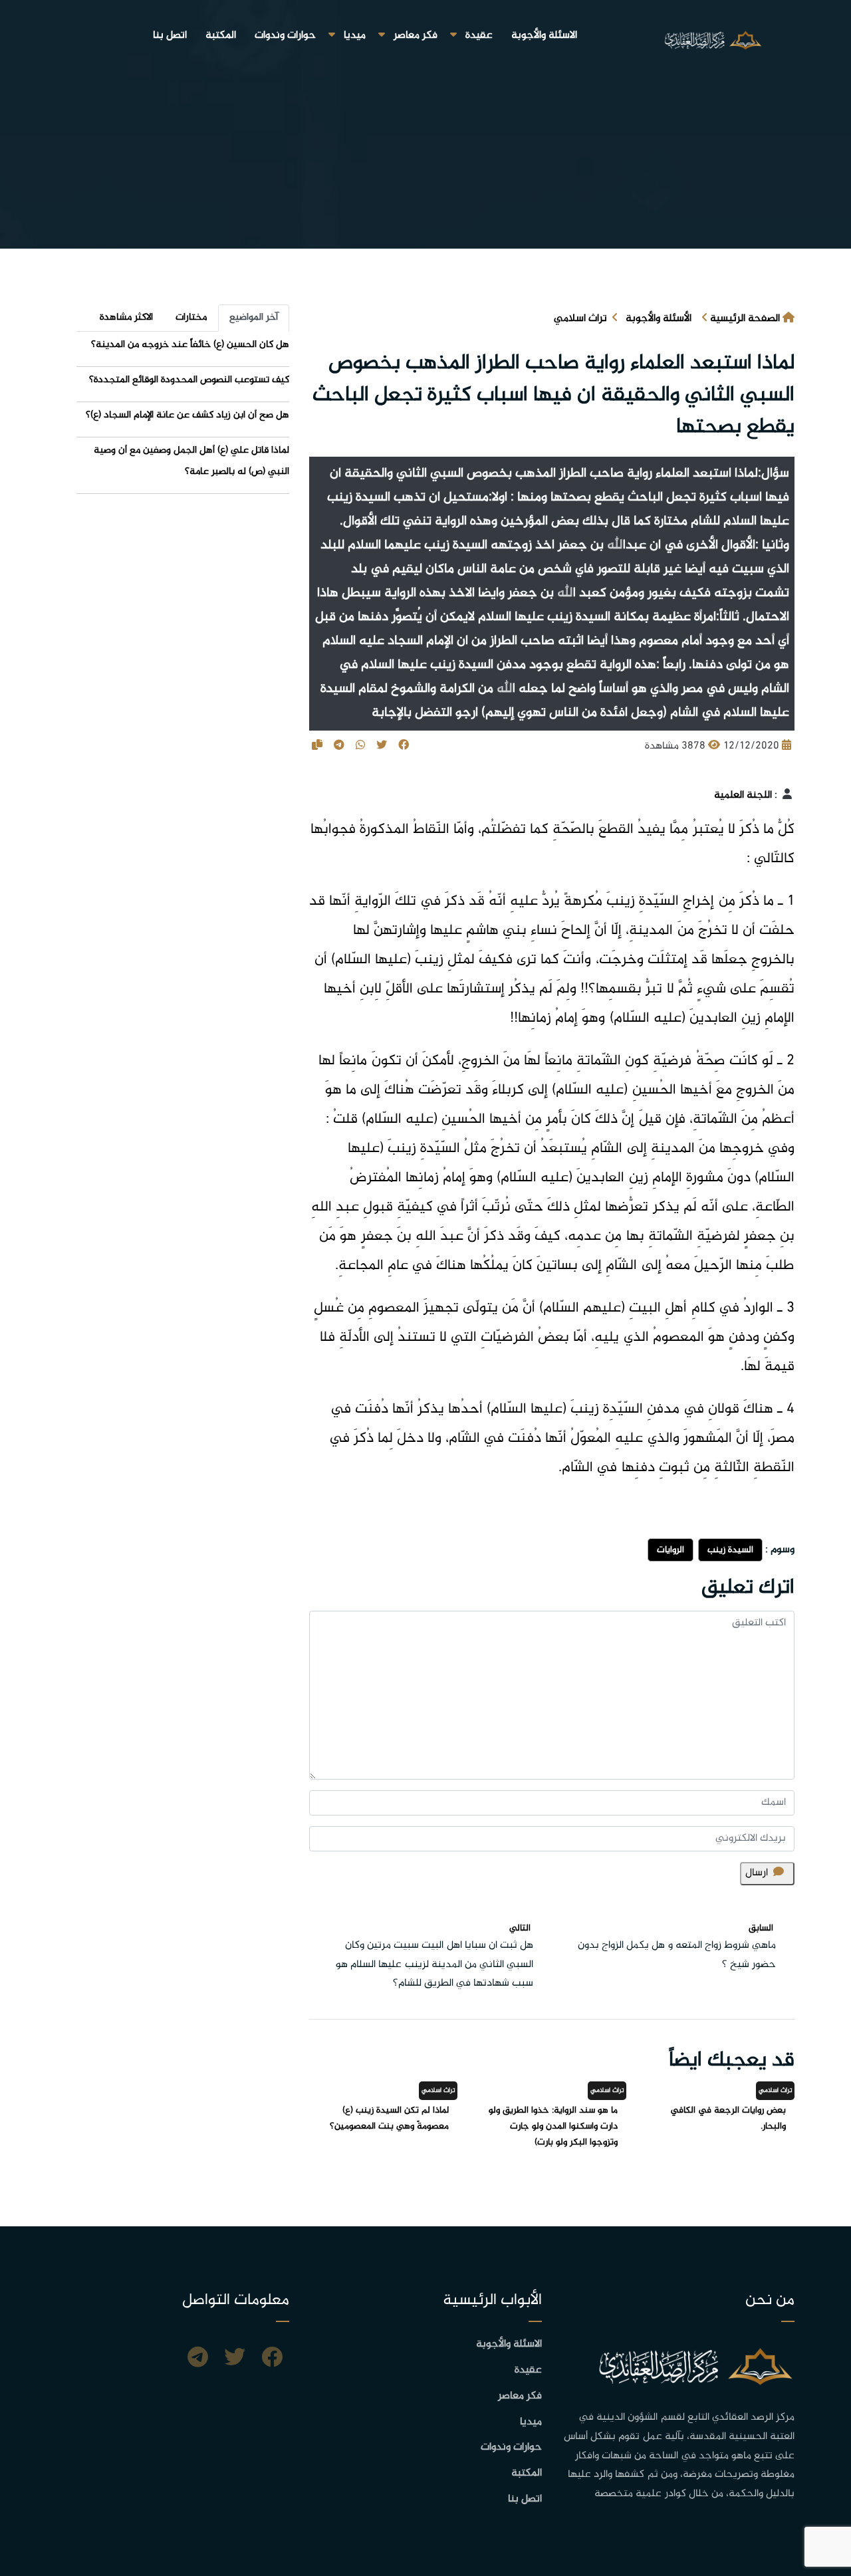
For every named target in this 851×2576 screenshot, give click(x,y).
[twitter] (235, 2359)
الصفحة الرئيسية (745, 319)
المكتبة (221, 36)
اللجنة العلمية (743, 795)
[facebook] (272, 2359)
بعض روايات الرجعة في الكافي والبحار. (728, 2118)
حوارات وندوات (285, 36)
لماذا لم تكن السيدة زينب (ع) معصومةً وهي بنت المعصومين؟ (389, 2118)
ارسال (757, 1873)
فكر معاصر (416, 36)
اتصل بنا (170, 36)
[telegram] (198, 2359)
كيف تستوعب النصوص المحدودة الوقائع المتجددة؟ (189, 380)
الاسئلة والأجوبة (544, 36)
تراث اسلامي (580, 319)
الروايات (670, 1550)
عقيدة (479, 36)
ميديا (355, 36)
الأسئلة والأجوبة (659, 319)
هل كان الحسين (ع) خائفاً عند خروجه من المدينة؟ (190, 345)
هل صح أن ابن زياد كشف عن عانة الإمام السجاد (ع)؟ (187, 415)
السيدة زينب (730, 1550)
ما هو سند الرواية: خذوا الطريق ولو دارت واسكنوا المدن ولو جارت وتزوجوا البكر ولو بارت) (553, 2126)
